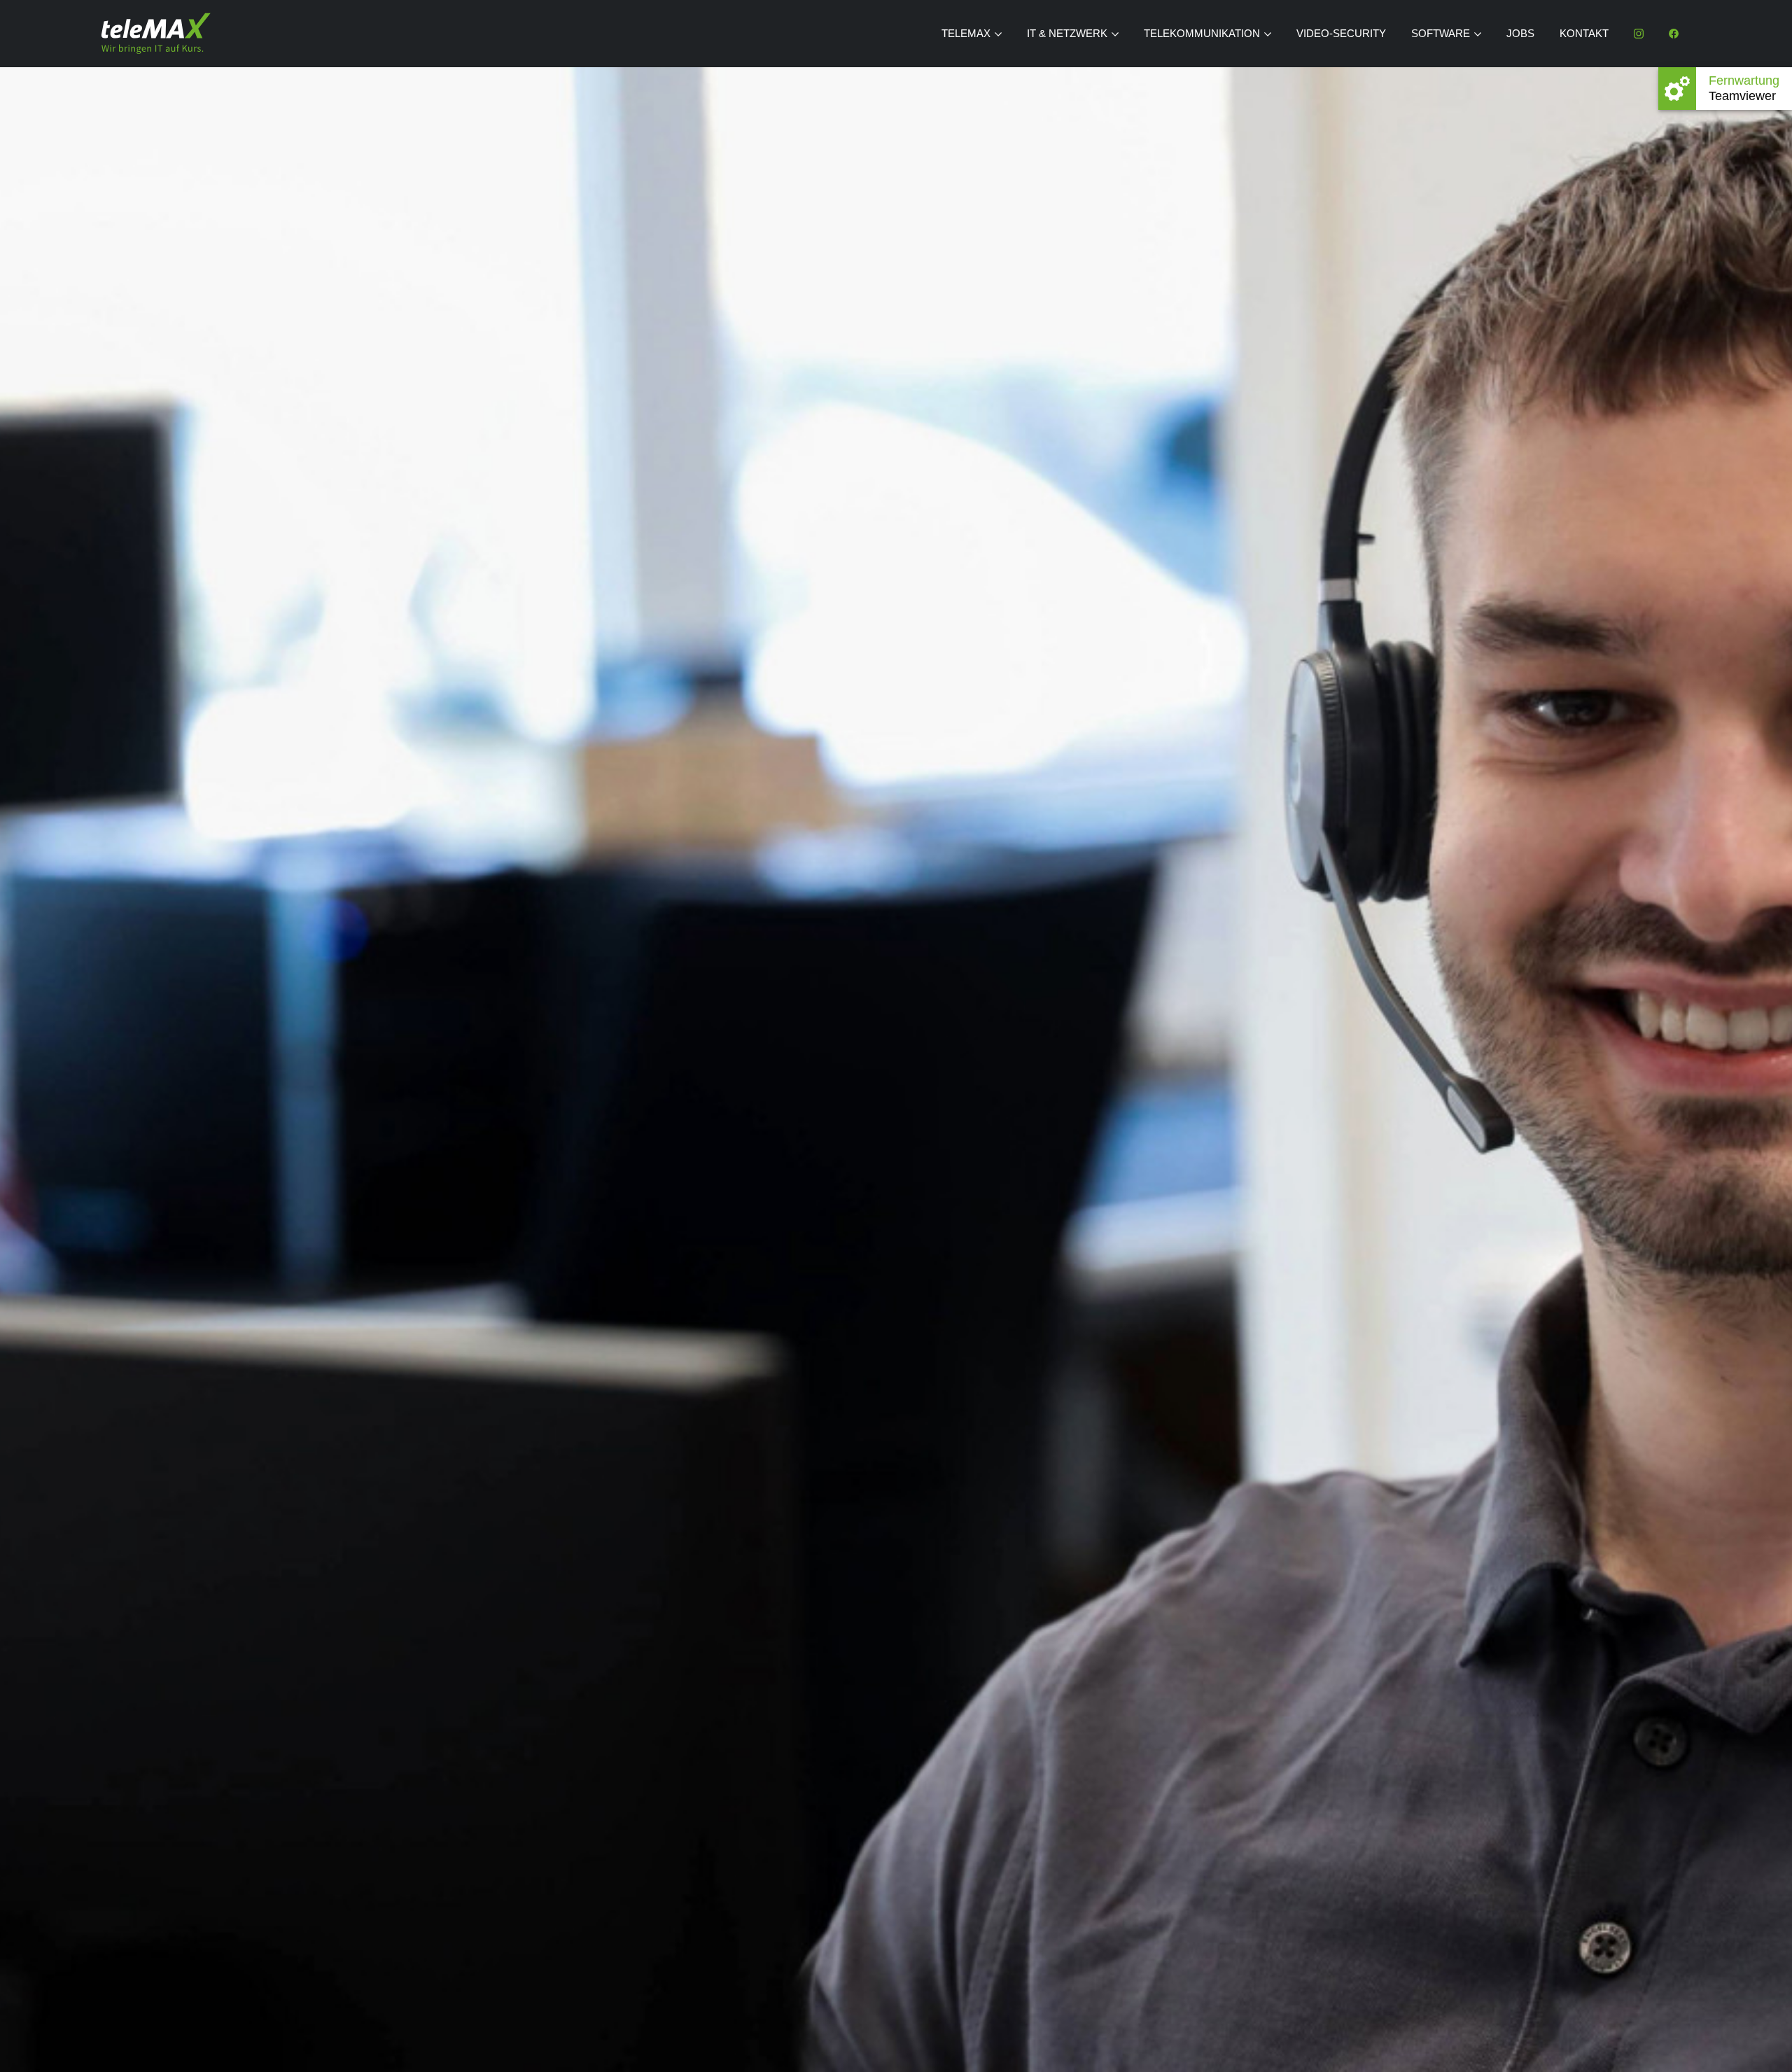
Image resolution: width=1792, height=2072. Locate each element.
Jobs (1520, 33)
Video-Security (1341, 33)
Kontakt (1584, 33)
